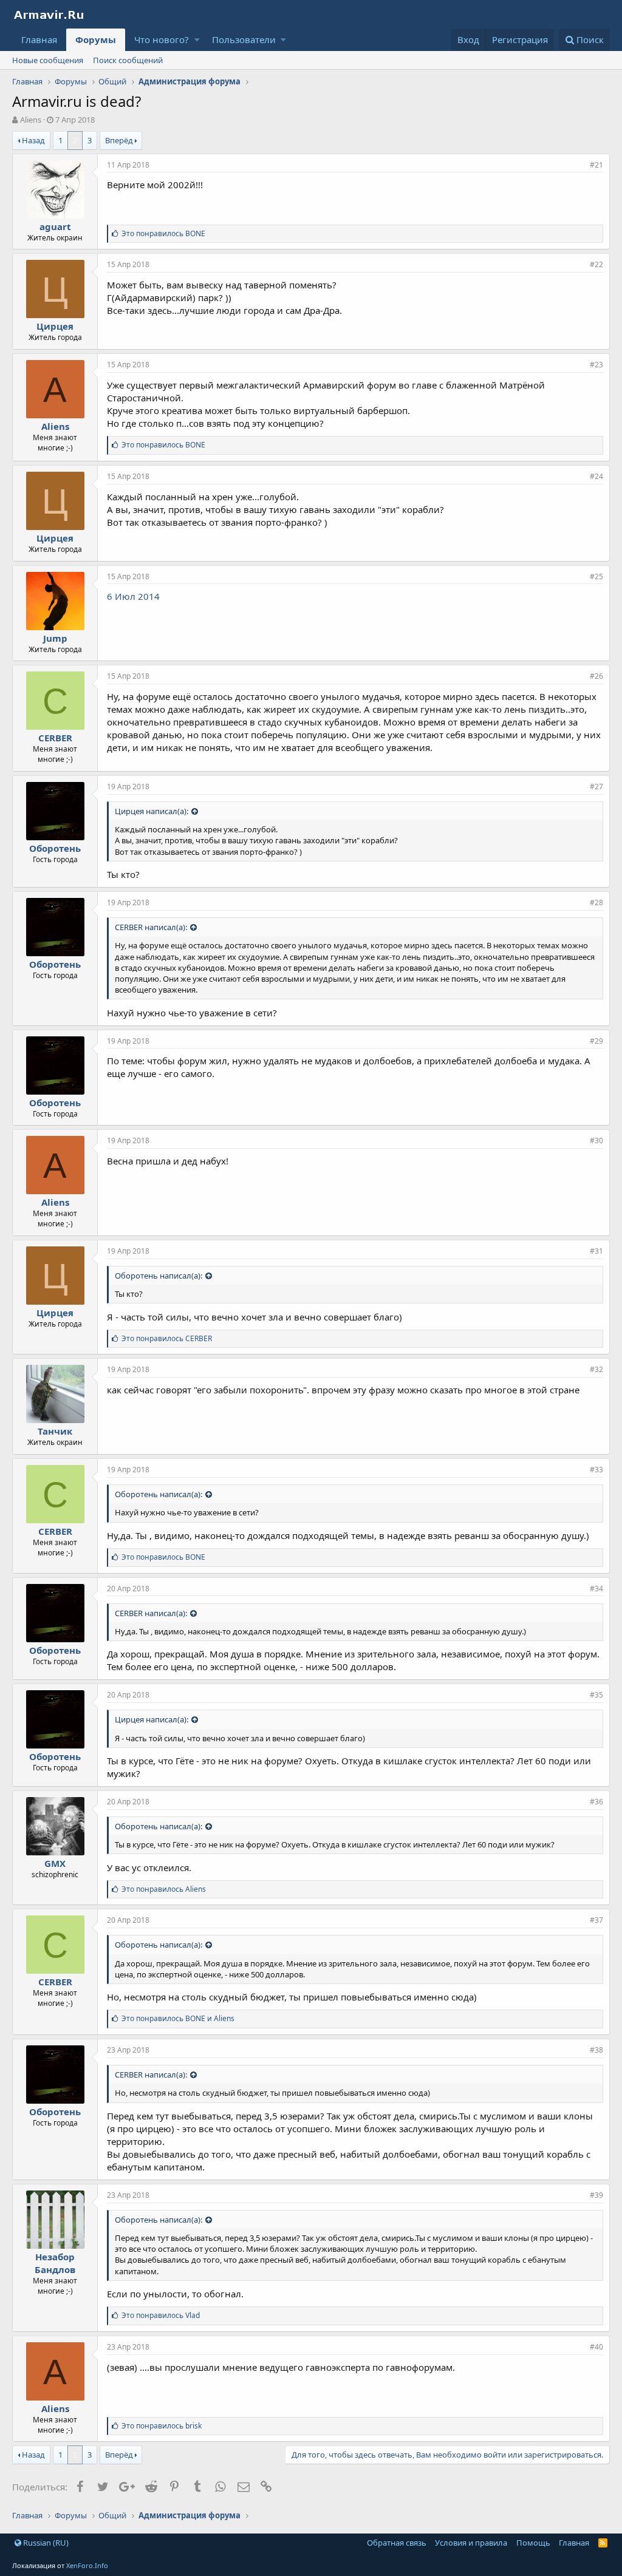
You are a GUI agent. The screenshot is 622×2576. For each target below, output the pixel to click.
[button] (197, 40)
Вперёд (119, 140)
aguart (55, 226)
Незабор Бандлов (55, 2263)
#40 (596, 2347)
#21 (596, 165)
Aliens (55, 426)
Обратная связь (397, 2543)
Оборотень (55, 848)
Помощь (533, 2543)
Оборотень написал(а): (159, 1276)
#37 (596, 1920)
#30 (596, 1140)
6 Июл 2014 (133, 596)
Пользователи (244, 39)
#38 (596, 2050)
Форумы (96, 39)
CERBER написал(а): (151, 927)
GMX (55, 1863)
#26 (596, 676)
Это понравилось (163, 233)
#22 (596, 264)
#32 (596, 1369)
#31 (596, 1251)
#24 (596, 476)
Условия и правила (471, 2543)
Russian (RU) (45, 2543)
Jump (55, 638)
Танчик (55, 1431)
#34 (596, 1589)
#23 (596, 365)
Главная (39, 39)
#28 (596, 902)
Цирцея (55, 326)
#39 (596, 2195)
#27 (596, 787)
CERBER (55, 738)
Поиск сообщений (128, 60)
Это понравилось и (178, 2018)
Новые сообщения (48, 60)
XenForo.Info (87, 2565)
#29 (596, 1041)
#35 (596, 1695)
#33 (596, 1470)
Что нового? (162, 39)
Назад (33, 140)
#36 (596, 1802)
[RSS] (603, 2543)
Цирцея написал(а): (152, 811)
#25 (596, 576)
